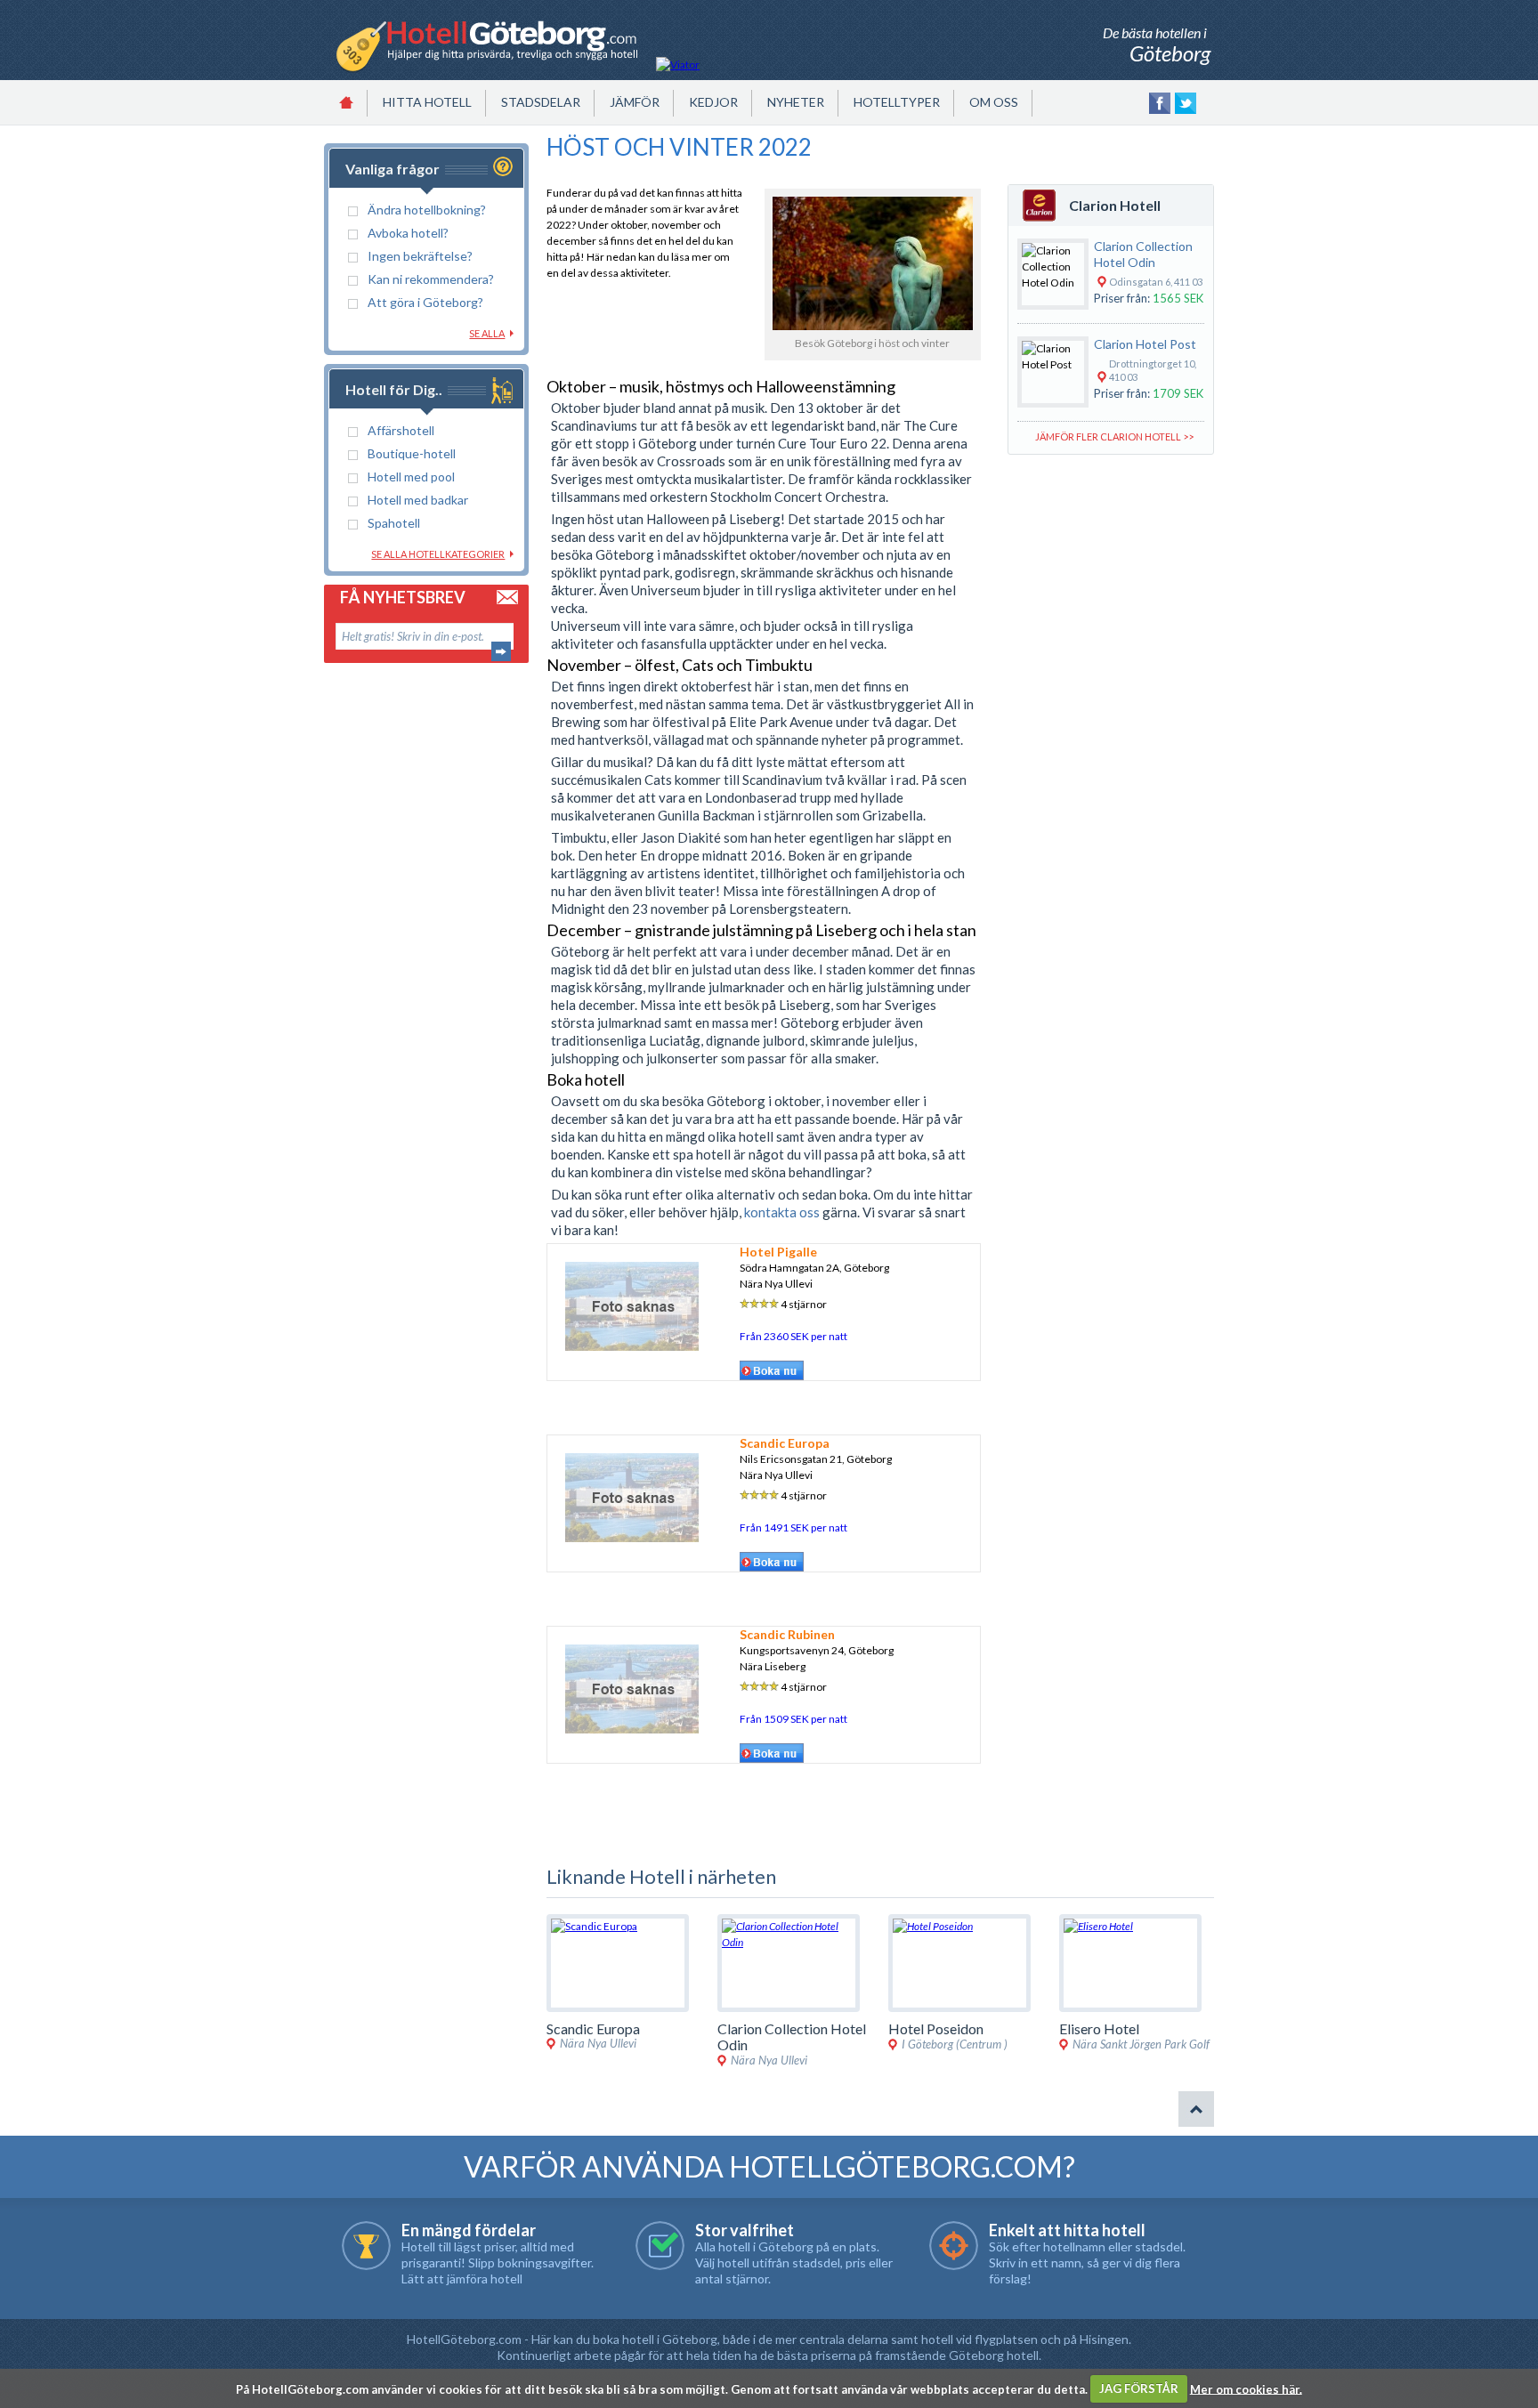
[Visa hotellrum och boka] (772, 1378)
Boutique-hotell (412, 453)
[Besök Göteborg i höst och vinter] (873, 326)
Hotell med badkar (418, 500)
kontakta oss (782, 1212)
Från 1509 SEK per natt (793, 1719)
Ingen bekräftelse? (420, 256)
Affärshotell (401, 430)
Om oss (994, 102)
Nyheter (796, 102)
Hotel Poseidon (936, 2028)
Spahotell (394, 523)
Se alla (487, 333)
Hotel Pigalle (778, 1252)
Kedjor (713, 102)
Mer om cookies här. (1246, 2388)
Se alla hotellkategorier (438, 554)
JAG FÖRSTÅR (1139, 2388)
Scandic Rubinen (787, 1634)
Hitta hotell (427, 102)
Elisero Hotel (1099, 2028)
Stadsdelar (541, 102)
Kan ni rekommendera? (431, 279)
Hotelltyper (897, 102)
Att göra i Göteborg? (425, 302)
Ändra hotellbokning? (427, 210)
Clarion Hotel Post (1145, 344)
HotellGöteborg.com (464, 2339)
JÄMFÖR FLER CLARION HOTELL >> (1114, 436)
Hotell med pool (411, 477)
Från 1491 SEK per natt (793, 1527)
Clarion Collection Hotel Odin (1143, 254)
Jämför (635, 102)
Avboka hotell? (408, 233)
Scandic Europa (785, 1443)
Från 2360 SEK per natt (793, 1336)
